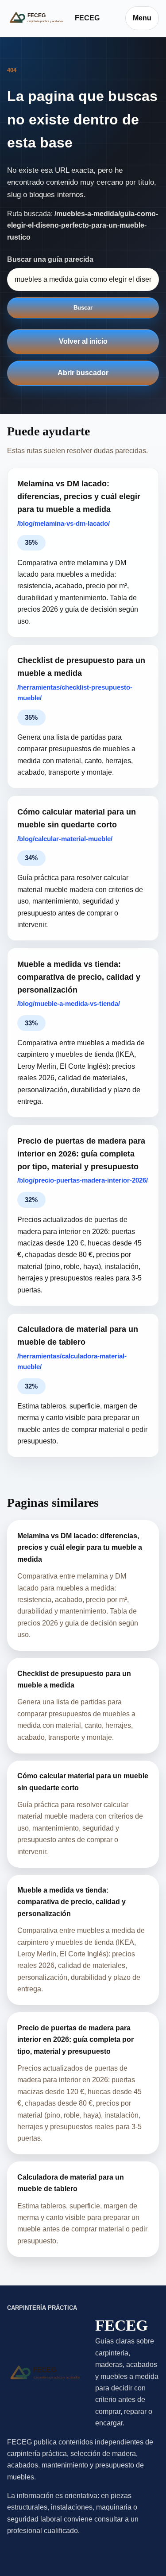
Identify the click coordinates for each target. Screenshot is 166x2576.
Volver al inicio (83, 341)
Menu (142, 18)
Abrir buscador (83, 373)
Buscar (83, 308)
